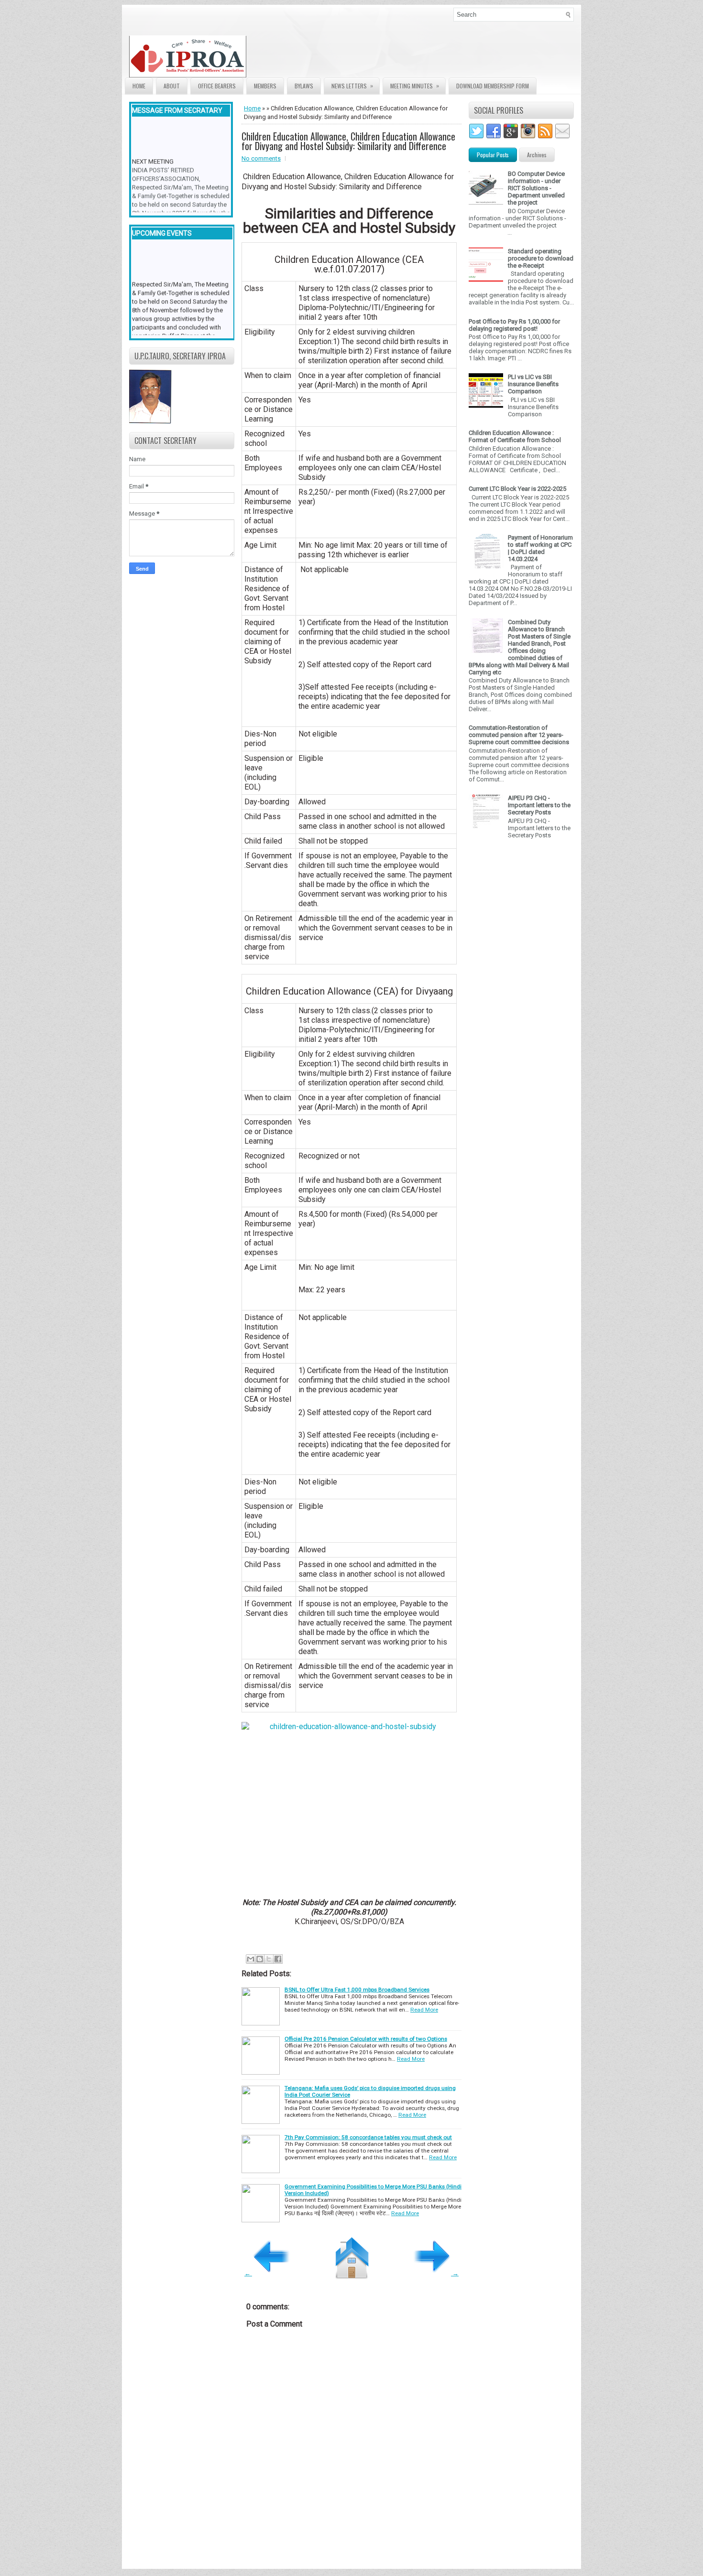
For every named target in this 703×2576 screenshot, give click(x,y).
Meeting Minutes (415, 86)
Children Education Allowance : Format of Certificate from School (515, 436)
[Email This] (251, 1959)
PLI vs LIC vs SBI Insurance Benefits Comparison (533, 384)
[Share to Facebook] (278, 1959)
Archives (537, 155)
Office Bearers (217, 86)
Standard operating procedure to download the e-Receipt (541, 258)
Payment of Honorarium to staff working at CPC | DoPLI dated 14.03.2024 (540, 548)
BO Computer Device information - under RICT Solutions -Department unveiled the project (536, 188)
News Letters (352, 86)
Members (265, 86)
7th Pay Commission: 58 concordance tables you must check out (368, 2137)
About (172, 86)
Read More (424, 2010)
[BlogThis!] (260, 1959)
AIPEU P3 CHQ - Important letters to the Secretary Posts (539, 805)
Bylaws (304, 86)
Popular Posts (493, 155)
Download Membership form (493, 86)
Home (139, 86)
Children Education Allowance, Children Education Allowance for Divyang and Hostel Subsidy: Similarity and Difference (348, 141)
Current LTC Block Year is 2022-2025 (517, 489)
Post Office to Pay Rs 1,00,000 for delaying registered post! (514, 325)
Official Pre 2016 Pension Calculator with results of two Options (366, 2039)
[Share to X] (269, 1959)
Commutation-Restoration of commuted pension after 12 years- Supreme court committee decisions (519, 735)
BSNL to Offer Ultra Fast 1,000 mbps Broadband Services (357, 1990)
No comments (261, 158)
